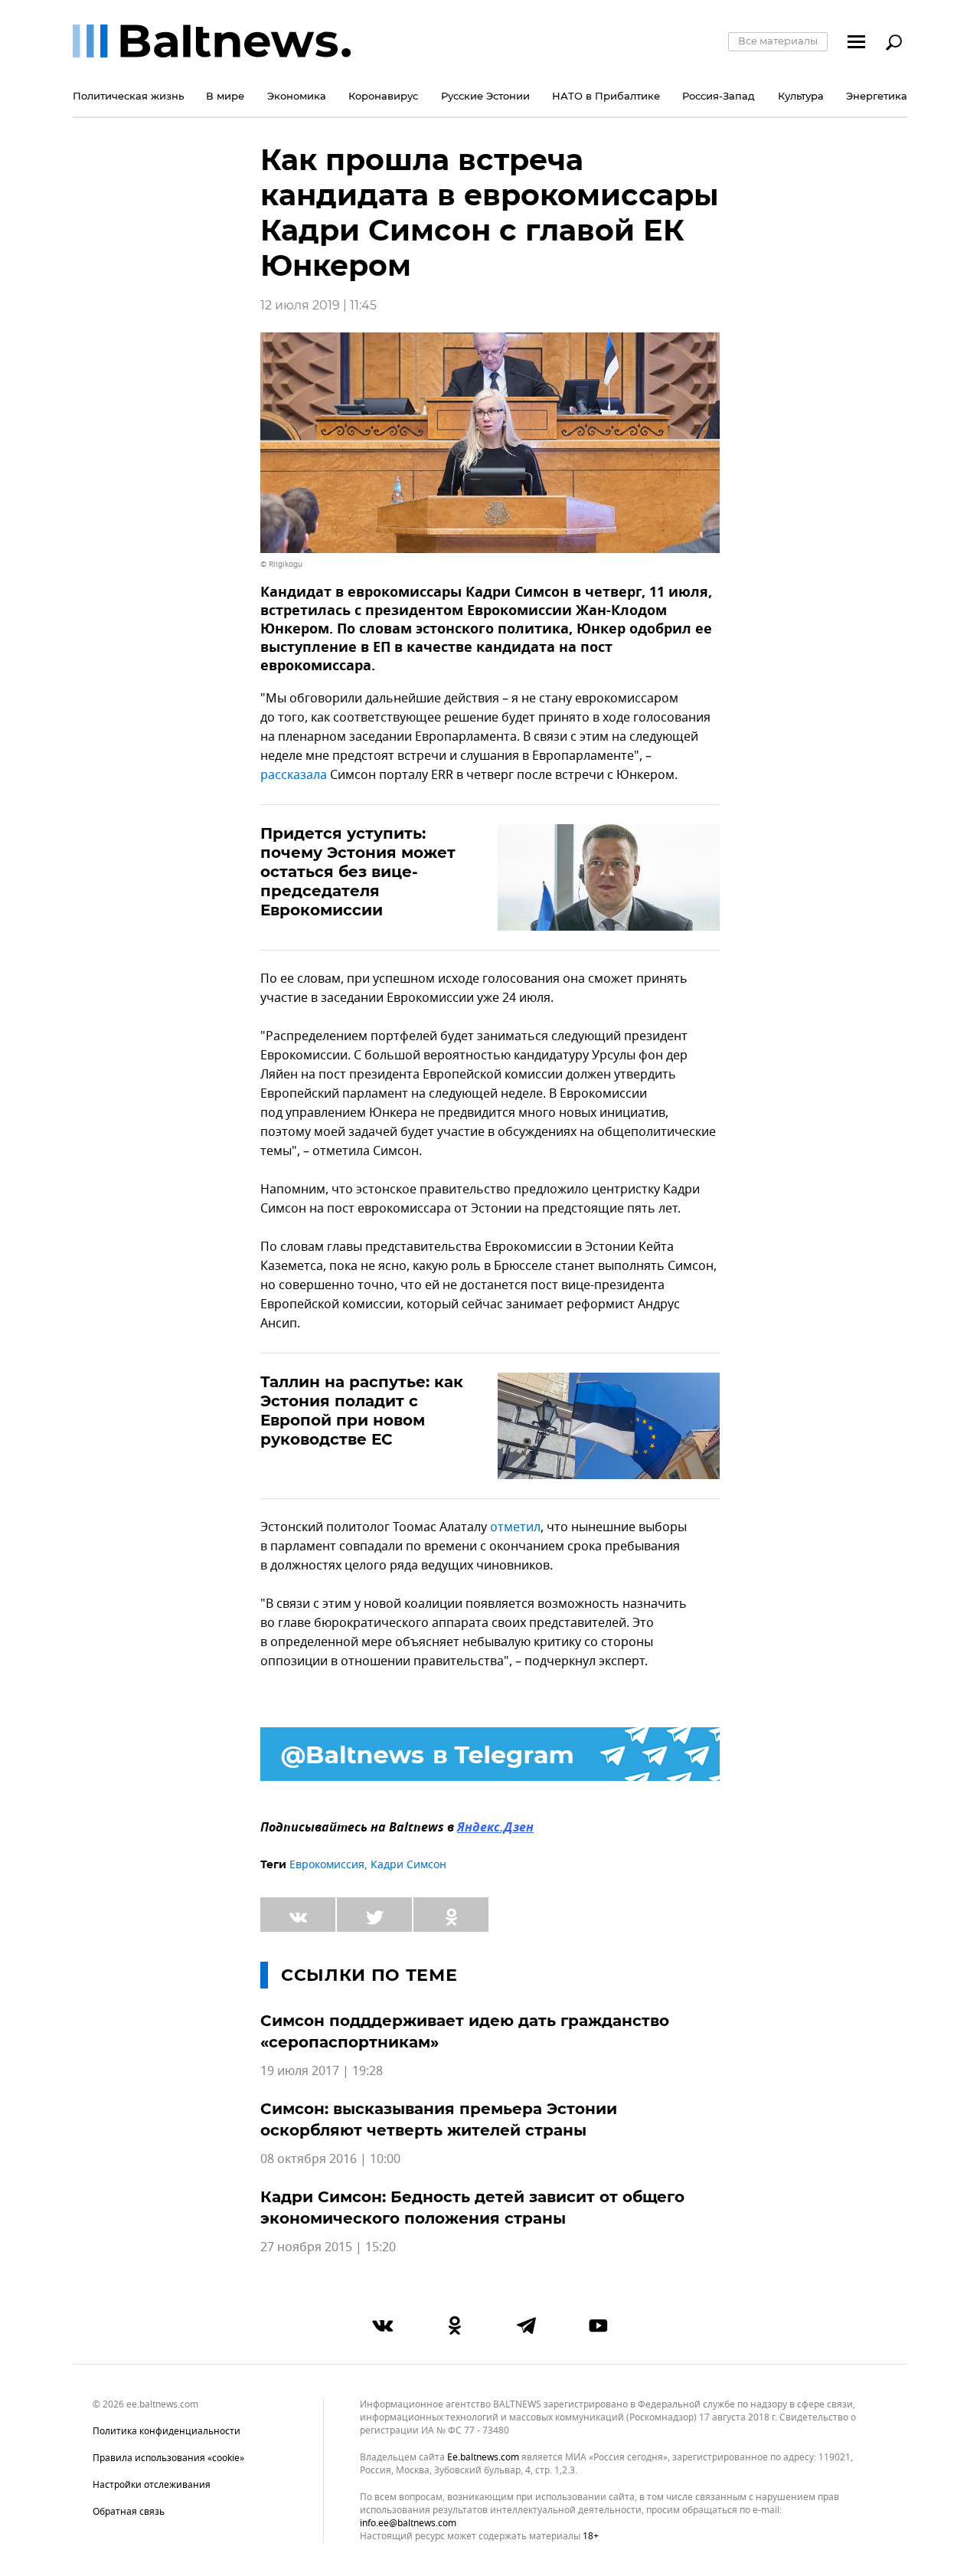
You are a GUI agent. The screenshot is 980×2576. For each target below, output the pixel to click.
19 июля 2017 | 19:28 (322, 2071)
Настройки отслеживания (152, 2485)
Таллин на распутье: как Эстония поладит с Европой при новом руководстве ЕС (362, 1411)
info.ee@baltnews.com (408, 2523)
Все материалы (778, 41)
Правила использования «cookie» (168, 2458)
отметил (515, 1527)
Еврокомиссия (327, 1865)
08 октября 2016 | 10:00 (330, 2159)
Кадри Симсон (408, 1865)
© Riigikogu (281, 564)
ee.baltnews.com (483, 2458)
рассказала (295, 775)
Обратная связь (129, 2512)
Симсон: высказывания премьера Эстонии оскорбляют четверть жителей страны (439, 2119)
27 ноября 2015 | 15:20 (328, 2247)
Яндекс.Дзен (495, 1828)
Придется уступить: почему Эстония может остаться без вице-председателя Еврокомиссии (358, 872)
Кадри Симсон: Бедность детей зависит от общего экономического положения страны (472, 2208)
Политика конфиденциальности (167, 2431)
